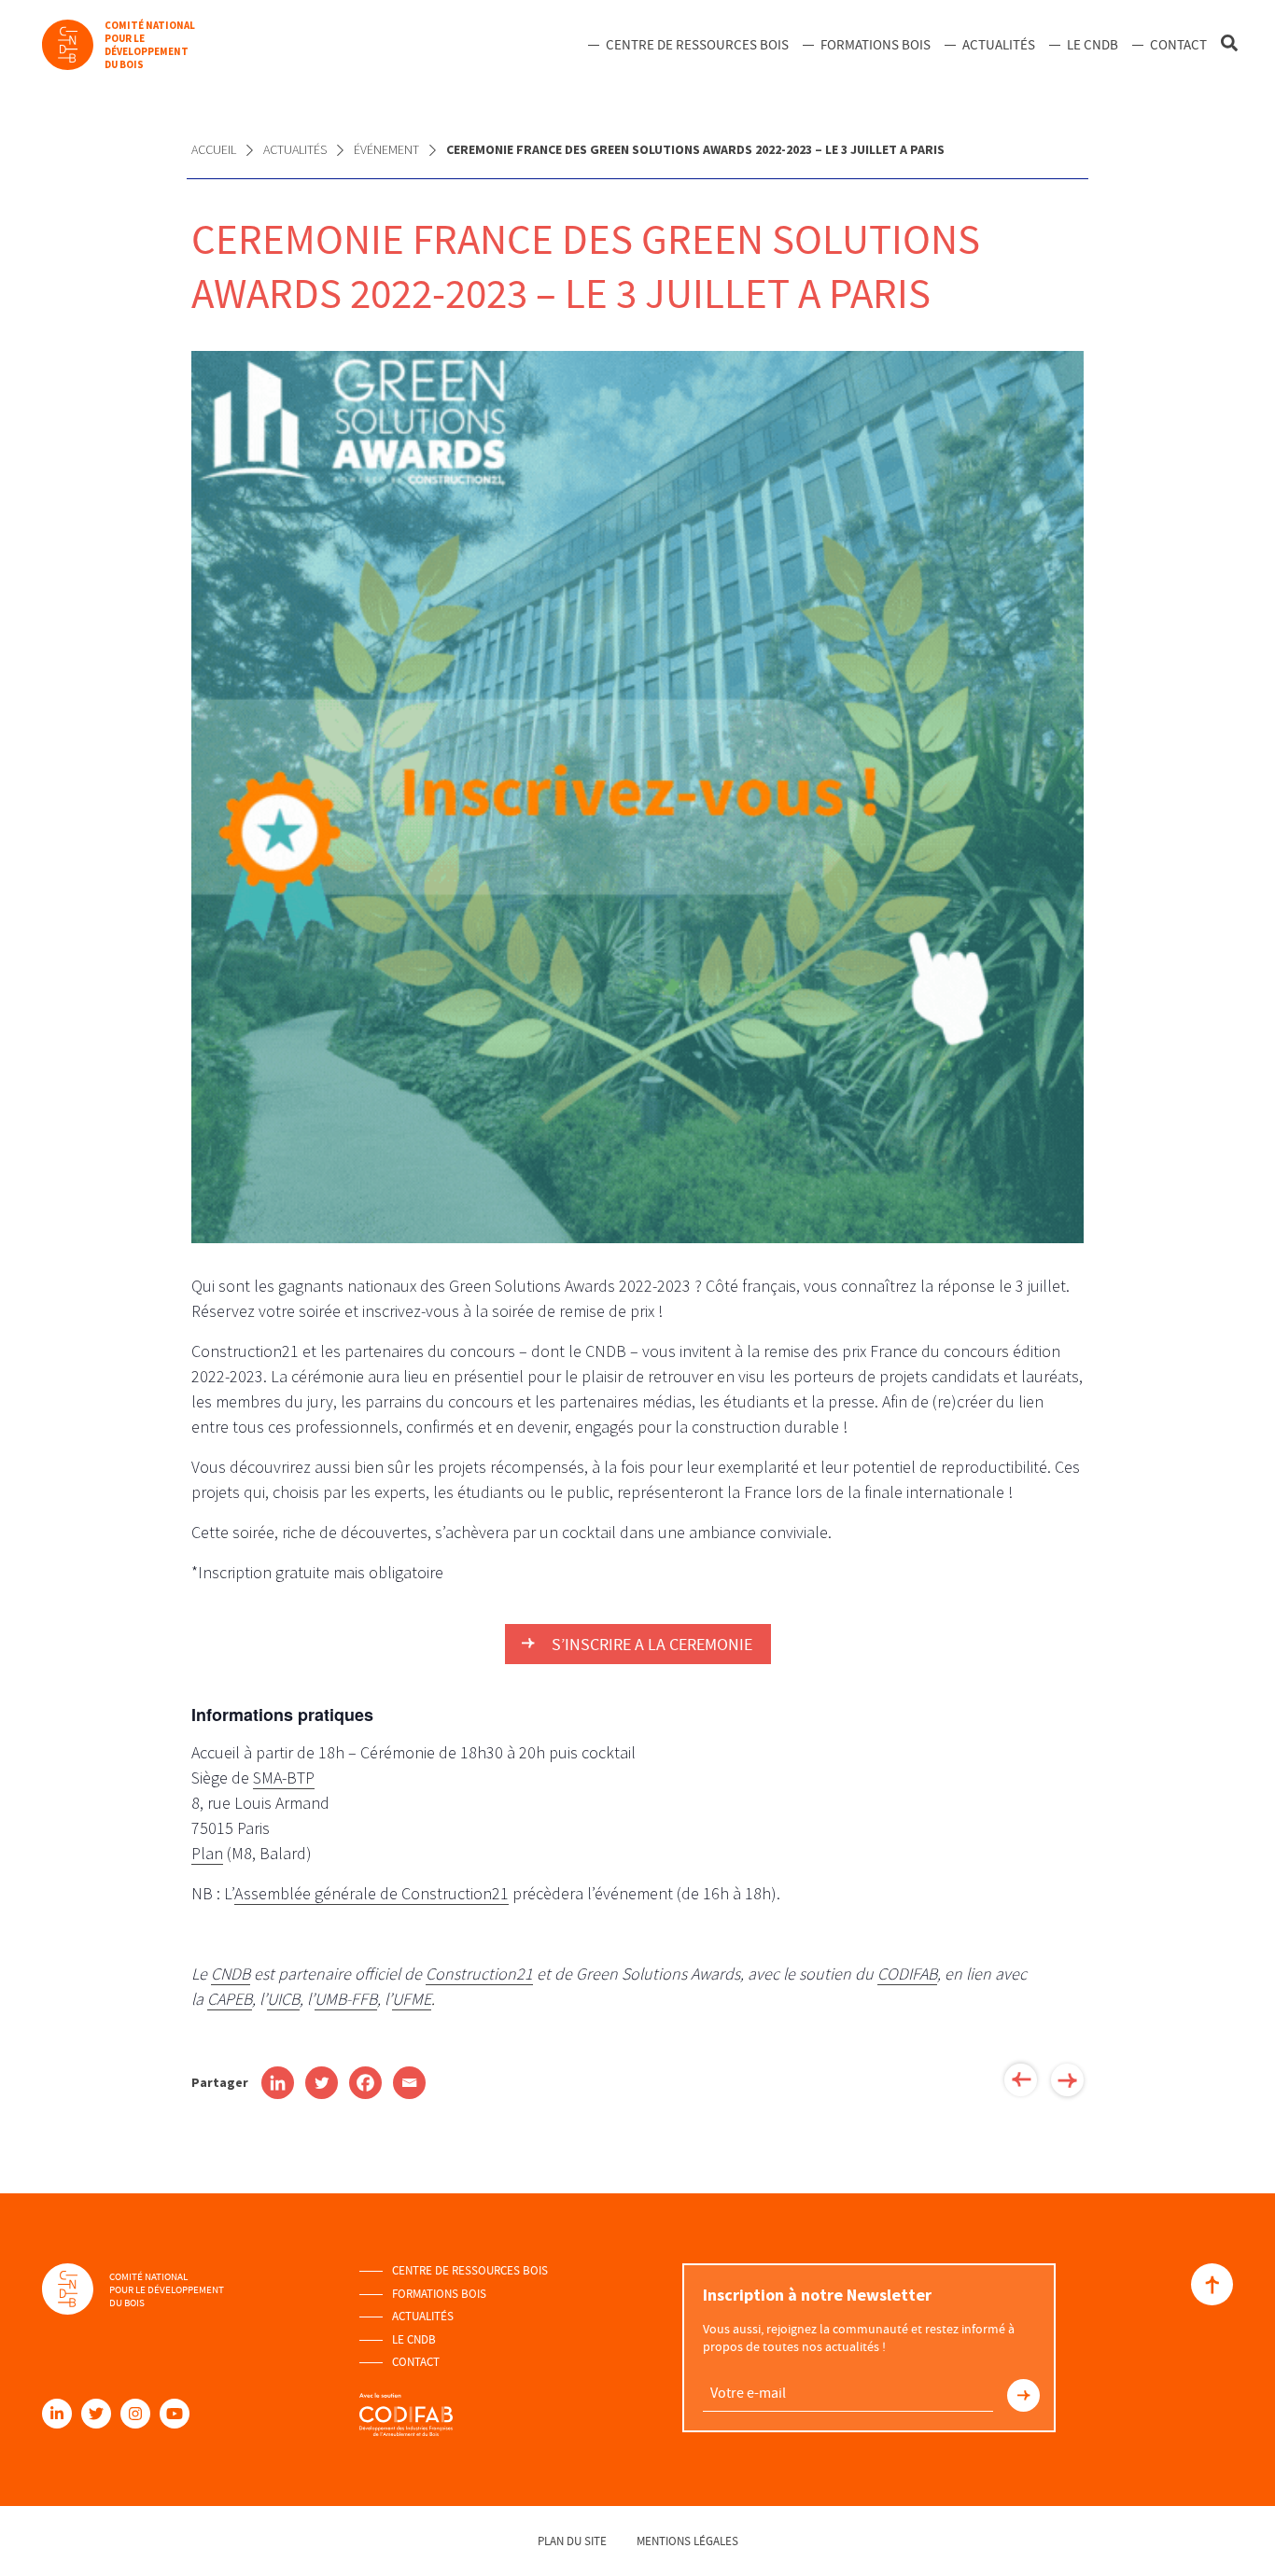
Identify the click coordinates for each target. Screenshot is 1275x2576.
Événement (386, 149)
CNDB (231, 1974)
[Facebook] (365, 2083)
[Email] (409, 2083)
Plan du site (572, 2541)
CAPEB (230, 1999)
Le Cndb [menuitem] (1093, 45)
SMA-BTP (284, 1778)
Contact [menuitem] (1178, 45)
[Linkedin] (278, 2083)
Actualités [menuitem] (999, 45)
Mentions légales (687, 2541)
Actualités (295, 149)
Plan (207, 1853)
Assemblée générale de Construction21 (371, 1893)
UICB (283, 1999)
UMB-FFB (346, 1999)
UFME (412, 1999)
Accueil (214, 149)
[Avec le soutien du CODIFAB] (406, 2406)
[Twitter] (322, 2083)
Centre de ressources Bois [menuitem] (697, 45)
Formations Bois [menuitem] (876, 45)
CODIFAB (907, 1974)
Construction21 (479, 1974)
